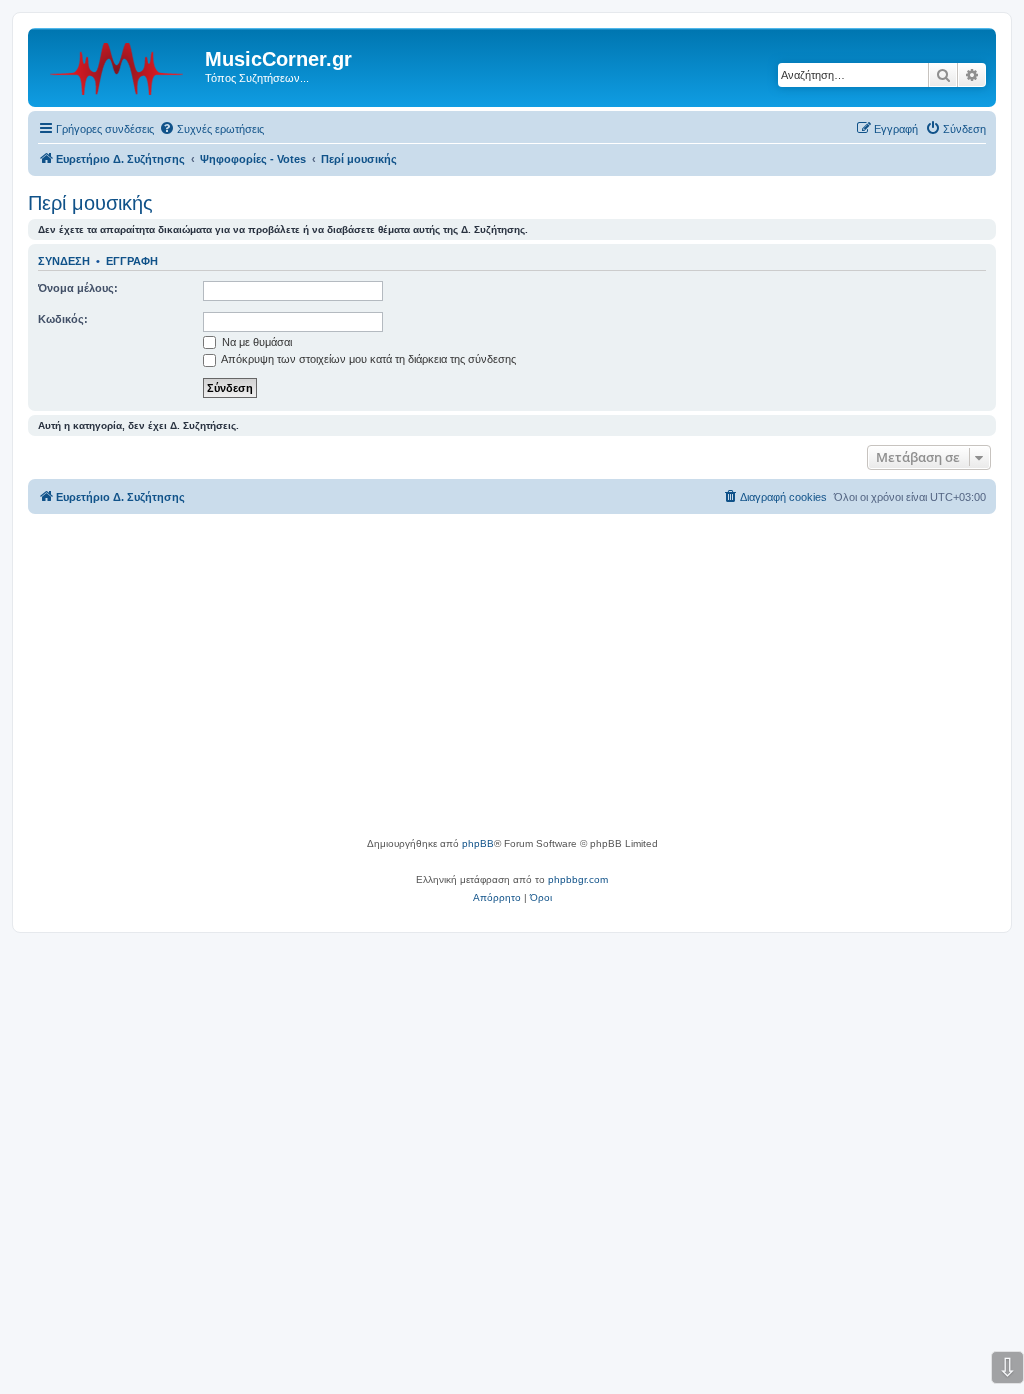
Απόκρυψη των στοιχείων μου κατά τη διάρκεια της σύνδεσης (367, 359)
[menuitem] (211, 129)
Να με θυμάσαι (255, 342)
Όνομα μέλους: (78, 288)
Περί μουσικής (90, 203)
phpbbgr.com (578, 879)
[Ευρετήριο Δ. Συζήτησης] (119, 65)
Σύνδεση (64, 261)
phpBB (478, 843)
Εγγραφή (132, 261)
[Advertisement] (512, 685)
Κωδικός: (63, 319)
